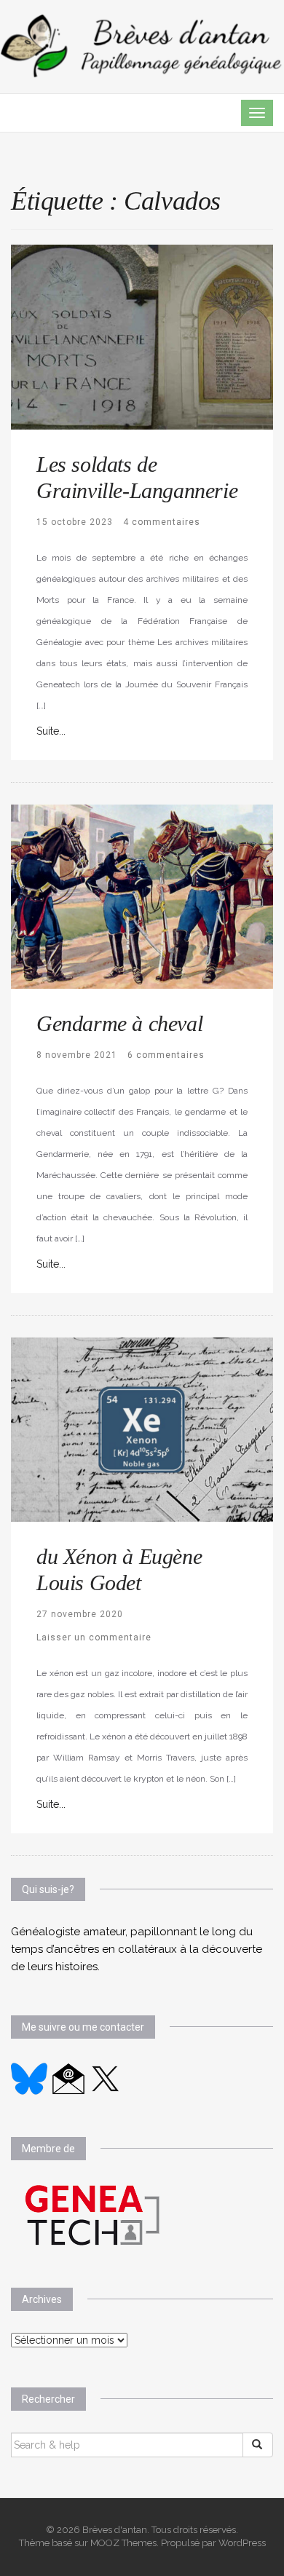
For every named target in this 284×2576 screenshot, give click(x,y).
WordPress (242, 2543)
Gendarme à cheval (119, 1023)
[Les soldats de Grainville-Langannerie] (142, 336)
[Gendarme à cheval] (142, 896)
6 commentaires (166, 1055)
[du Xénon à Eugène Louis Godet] (142, 1429)
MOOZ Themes (123, 2543)
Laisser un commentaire (94, 1637)
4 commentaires (162, 522)
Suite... (51, 731)
